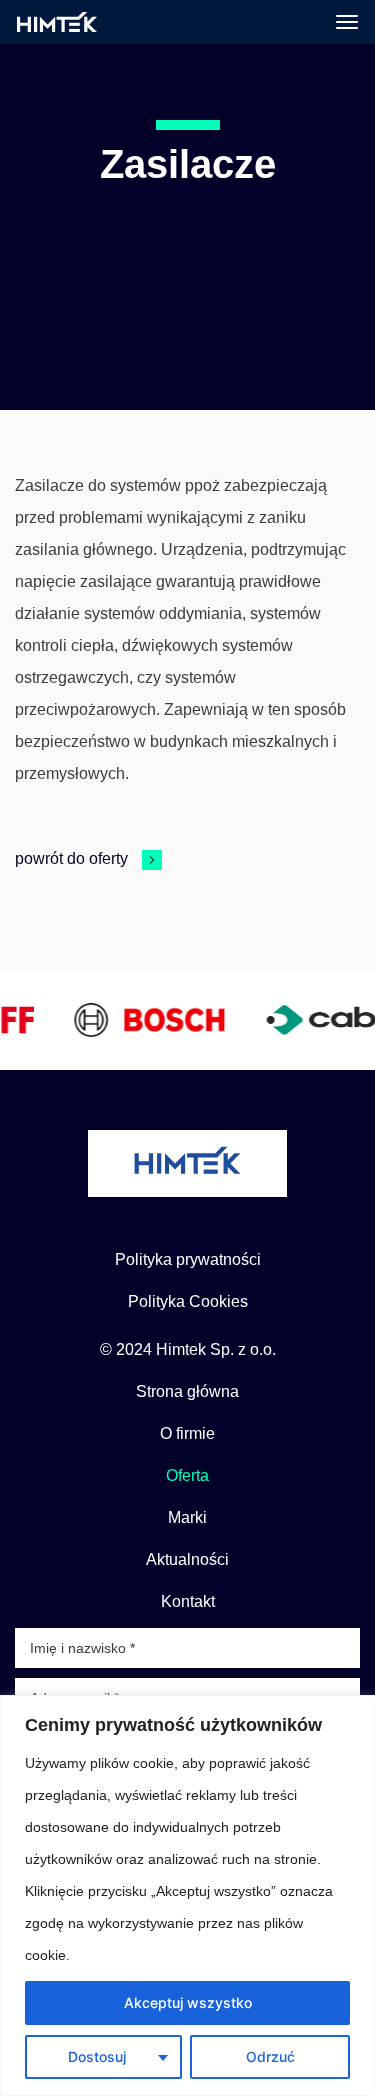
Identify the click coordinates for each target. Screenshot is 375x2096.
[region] (187, 1895)
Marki (187, 1517)
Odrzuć (270, 2056)
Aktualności (187, 1559)
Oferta (187, 1475)
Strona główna (187, 1391)
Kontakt (188, 1601)
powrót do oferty (73, 858)
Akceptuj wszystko (188, 2002)
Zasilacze (188, 164)
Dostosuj (97, 2056)
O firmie (187, 1433)
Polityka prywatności (188, 1259)
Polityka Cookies (188, 1301)
